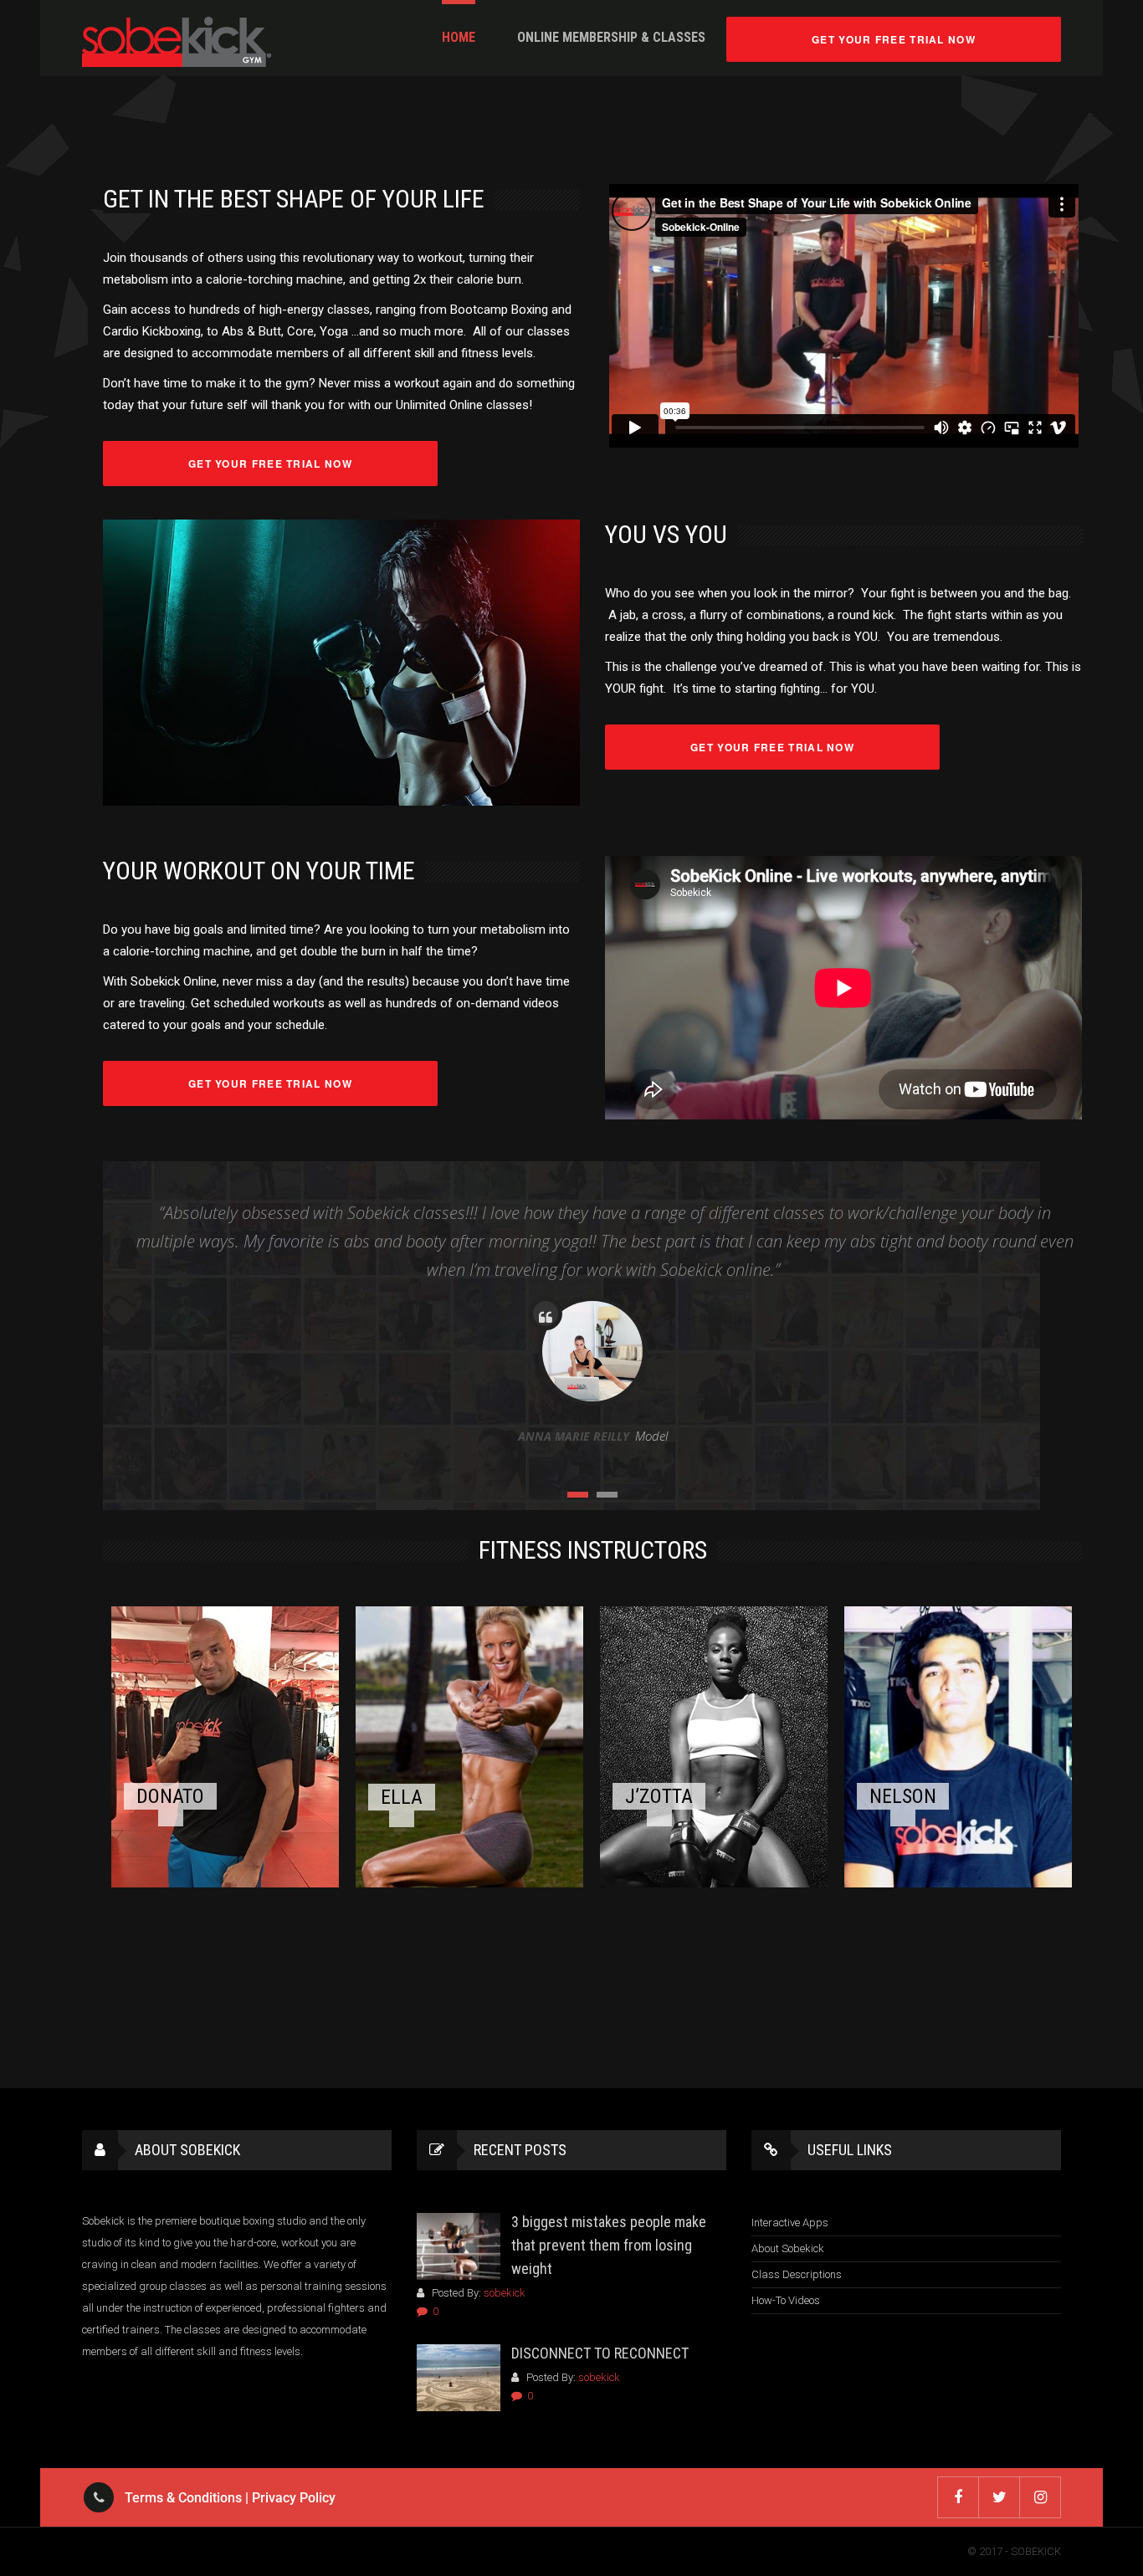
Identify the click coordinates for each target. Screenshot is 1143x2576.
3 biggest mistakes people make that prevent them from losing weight (609, 2245)
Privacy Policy (294, 2498)
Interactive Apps (790, 2223)
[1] (578, 1495)
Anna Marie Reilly (574, 1436)
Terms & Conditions (183, 2498)
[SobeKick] (177, 42)
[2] (607, 1495)
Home (459, 37)
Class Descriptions (797, 2274)
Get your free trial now (894, 39)
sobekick (505, 2293)
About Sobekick (788, 2248)
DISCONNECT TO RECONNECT (600, 2353)
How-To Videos (786, 2300)
